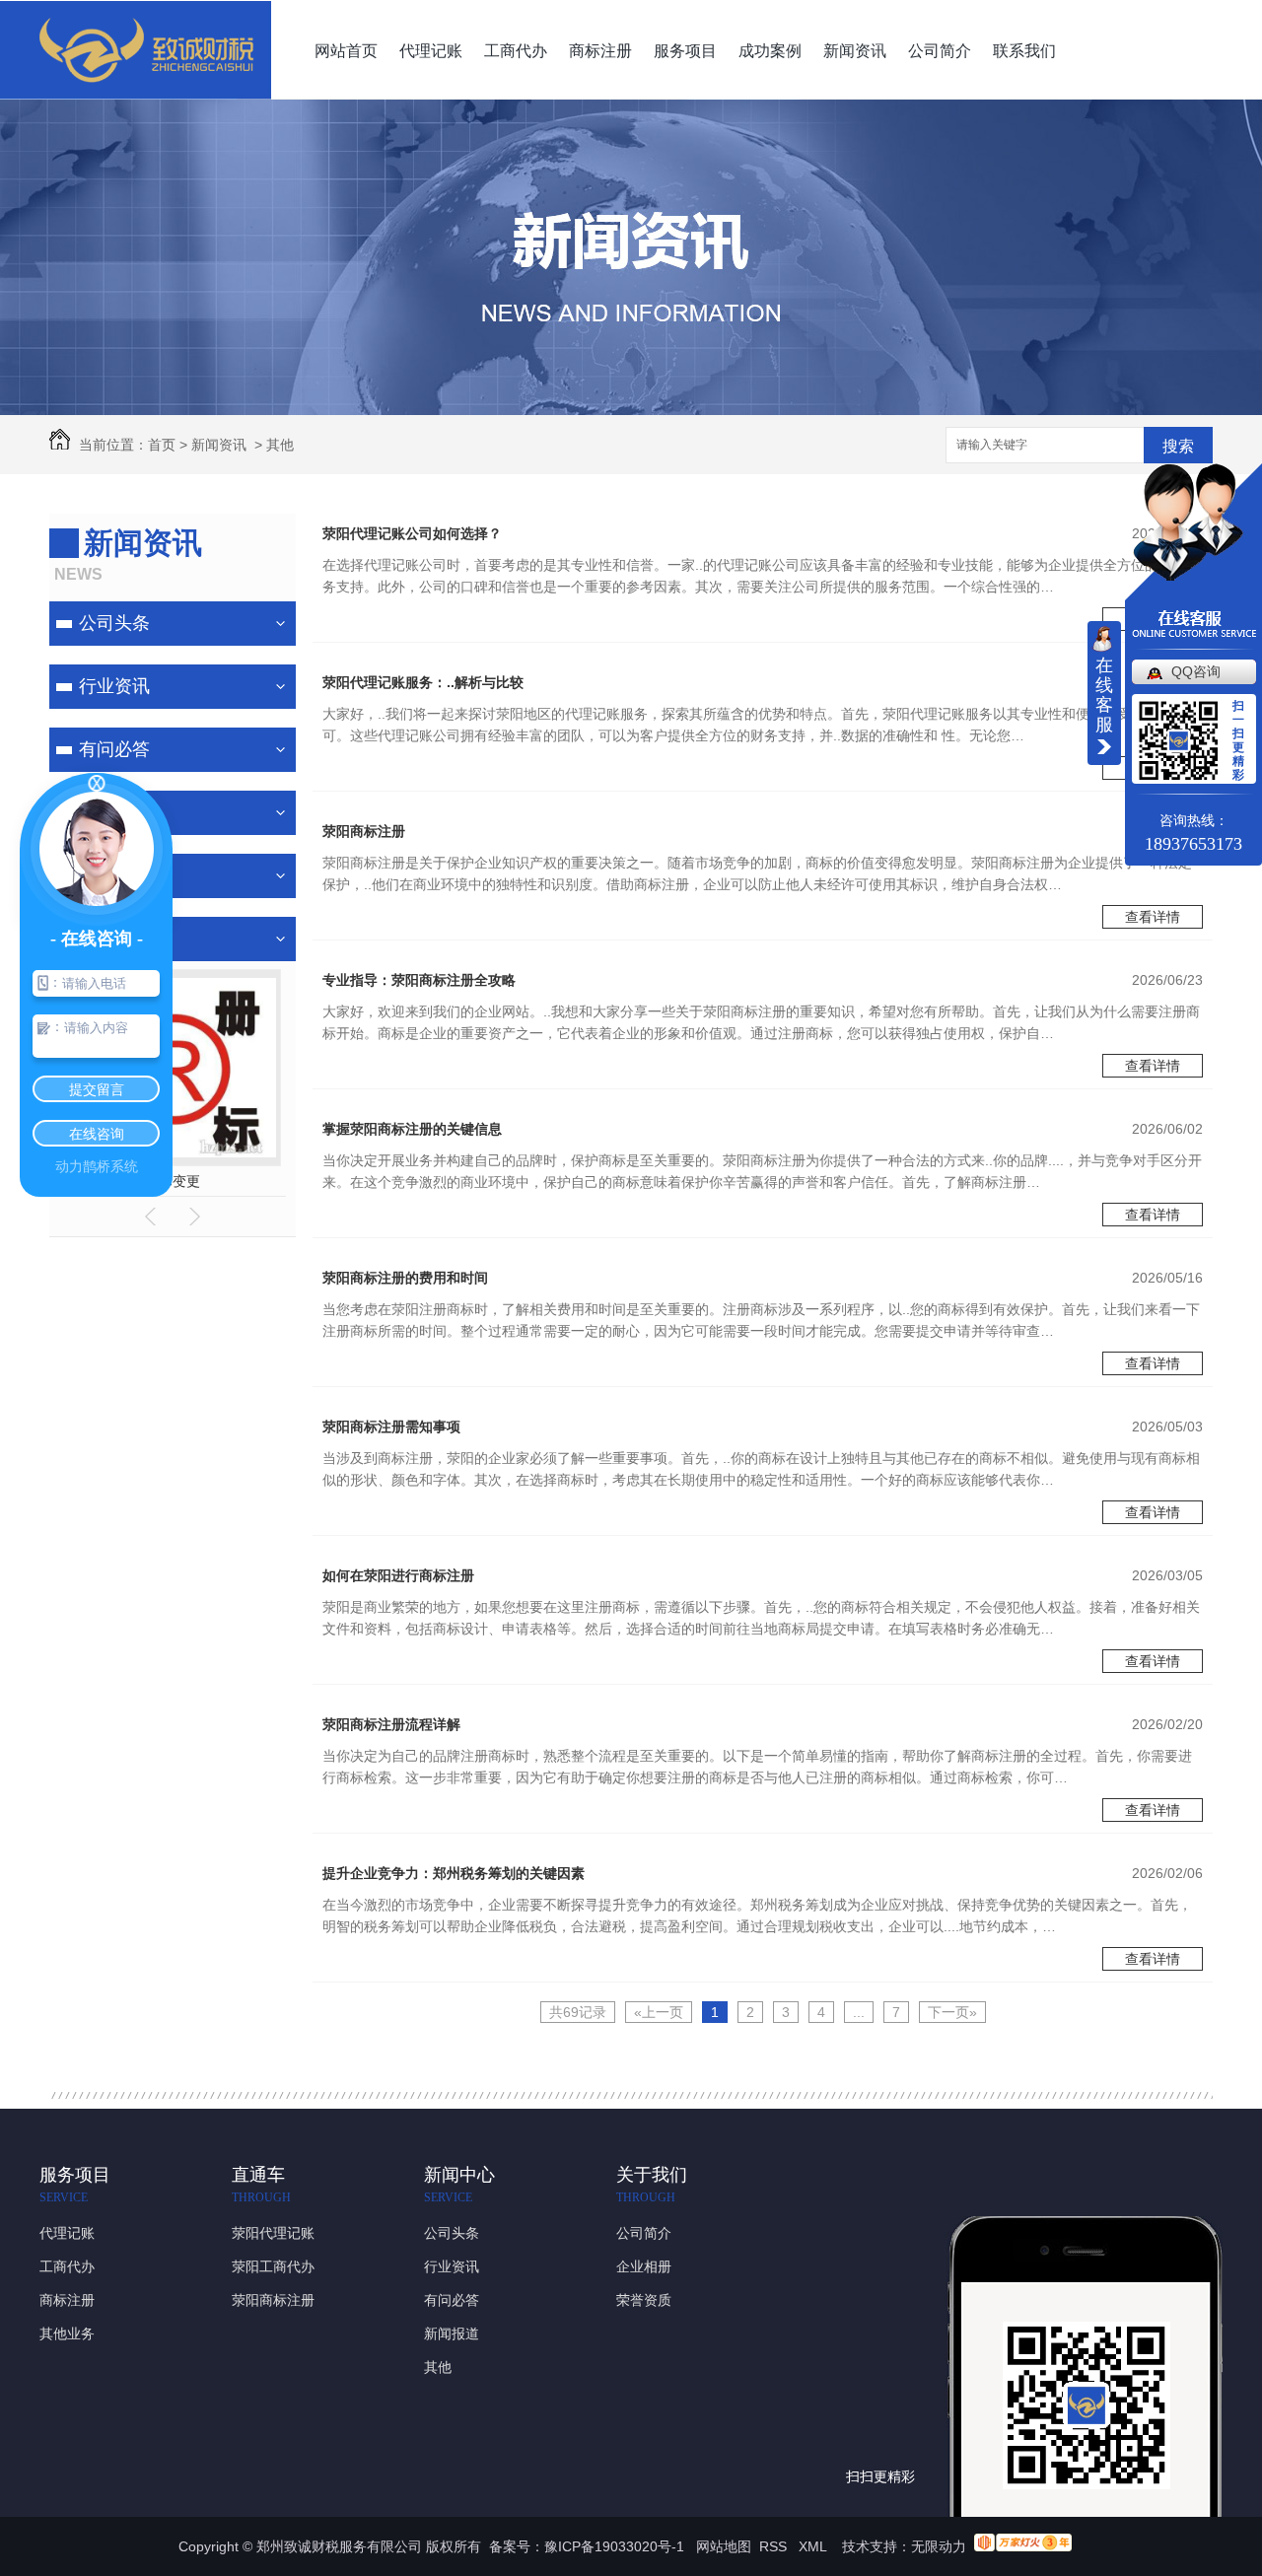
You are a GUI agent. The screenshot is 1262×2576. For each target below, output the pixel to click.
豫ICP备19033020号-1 (614, 2546)
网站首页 (346, 51)
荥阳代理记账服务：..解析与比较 (423, 682)
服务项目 (685, 51)
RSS (775, 2546)
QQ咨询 (1196, 671)
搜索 (1178, 446)
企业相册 (644, 2266)
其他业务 (67, 2333)
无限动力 (939, 2546)
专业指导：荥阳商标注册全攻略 (419, 980)
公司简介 (940, 51)
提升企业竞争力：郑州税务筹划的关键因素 (454, 1873)
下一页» (952, 2012)
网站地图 (724, 2546)
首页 (162, 445)
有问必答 (114, 749)
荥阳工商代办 (273, 2266)
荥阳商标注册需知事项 (391, 1427)
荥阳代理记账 (273, 2233)
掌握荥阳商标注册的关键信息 (412, 1129)
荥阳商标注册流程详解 (391, 1724)
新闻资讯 (855, 51)
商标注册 (600, 51)
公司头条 (114, 623)
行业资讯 (114, 686)
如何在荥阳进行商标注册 (398, 1575)
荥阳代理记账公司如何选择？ (412, 533)
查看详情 (1153, 917)
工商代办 (516, 51)
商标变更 (173, 1181)
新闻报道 (452, 2333)
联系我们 (1024, 51)
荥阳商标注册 (364, 831)
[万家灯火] (1023, 2546)
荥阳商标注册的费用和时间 (405, 1278)
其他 (280, 445)
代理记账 (431, 51)
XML (814, 2546)
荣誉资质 (644, 2300)
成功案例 (770, 51)
